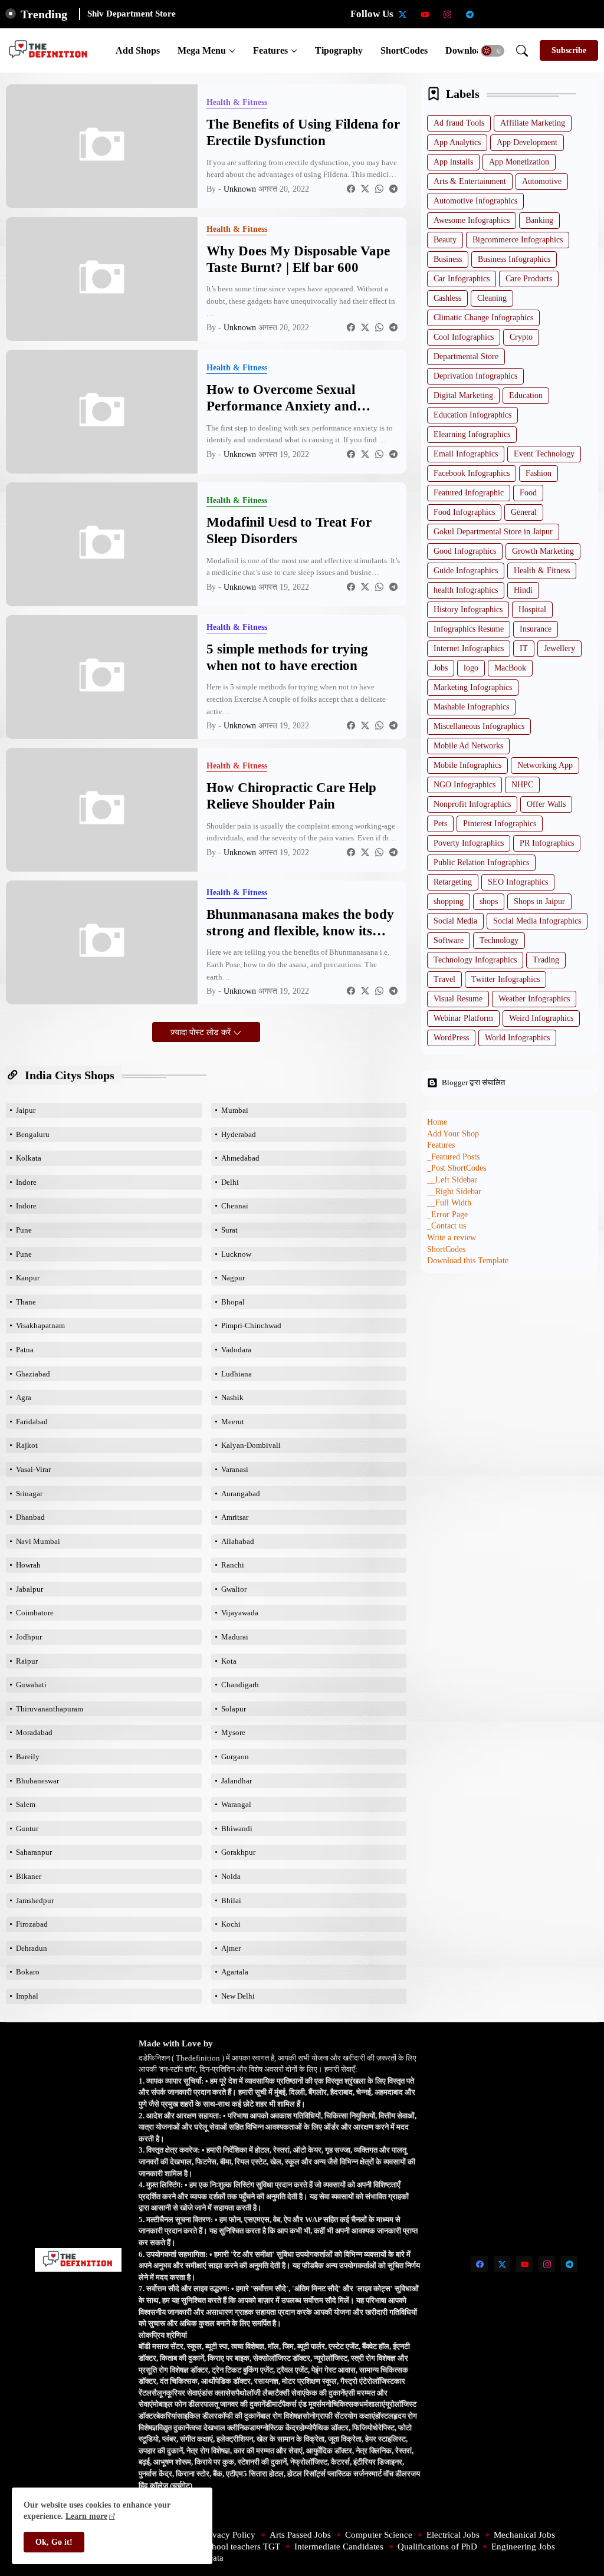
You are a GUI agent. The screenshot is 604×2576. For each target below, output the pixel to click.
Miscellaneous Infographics (479, 726)
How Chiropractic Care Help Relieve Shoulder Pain (291, 796)
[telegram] (470, 14)
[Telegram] (393, 189)
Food (528, 493)
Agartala (235, 1972)
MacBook (510, 668)
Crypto (521, 337)
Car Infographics (462, 279)
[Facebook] (351, 189)
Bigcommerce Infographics (518, 240)
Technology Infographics (475, 960)
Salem (26, 1804)
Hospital (532, 609)
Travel (444, 979)
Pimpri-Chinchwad (251, 1325)
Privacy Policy (229, 2535)
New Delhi (238, 1996)
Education (526, 395)
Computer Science (379, 2535)
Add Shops (138, 50)
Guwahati (31, 1685)
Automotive (542, 181)
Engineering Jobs (523, 2547)
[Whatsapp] (379, 189)
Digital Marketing (463, 395)
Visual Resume (458, 999)
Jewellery (559, 648)
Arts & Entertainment (470, 181)
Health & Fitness (542, 571)
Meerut (233, 1422)
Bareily (28, 1757)
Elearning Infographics (472, 434)
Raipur (27, 1661)
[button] (493, 51)
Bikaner (29, 1876)
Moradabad (34, 1732)
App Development (527, 142)
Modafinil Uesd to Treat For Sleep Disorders (289, 530)
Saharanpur (34, 1852)
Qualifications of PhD (437, 2547)
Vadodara (236, 1350)
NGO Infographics (465, 785)
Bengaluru (33, 1134)
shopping (449, 901)
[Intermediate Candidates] (537, 14)
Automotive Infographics (475, 201)
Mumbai (235, 1110)
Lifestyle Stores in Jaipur (136, 14)
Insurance (536, 629)
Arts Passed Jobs (300, 2535)
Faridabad (32, 1422)
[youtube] (425, 14)
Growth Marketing (543, 551)
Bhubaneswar (37, 1781)
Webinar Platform (463, 1018)
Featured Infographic (469, 493)
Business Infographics (514, 259)
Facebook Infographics (472, 473)
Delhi (230, 1182)
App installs (453, 162)
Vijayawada (240, 1613)
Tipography (339, 50)
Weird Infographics (541, 1018)
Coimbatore (35, 1613)
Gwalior (234, 1589)
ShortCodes (404, 50)
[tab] (138, 50)
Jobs (441, 668)
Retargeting (453, 882)
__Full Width (449, 1203)
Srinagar (29, 1494)
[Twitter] (365, 189)
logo (471, 668)
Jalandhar (237, 1781)
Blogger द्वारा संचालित (473, 1082)
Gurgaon (235, 1757)
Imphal (27, 1996)
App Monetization (519, 162)
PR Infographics (547, 843)
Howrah (28, 1565)
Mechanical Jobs (524, 2535)
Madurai (235, 1637)
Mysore (233, 1732)
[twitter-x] (403, 14)
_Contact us (447, 1226)
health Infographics (466, 590)
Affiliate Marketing (533, 123)
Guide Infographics (466, 571)
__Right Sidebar (454, 1192)
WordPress (451, 1038)
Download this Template (468, 1261)
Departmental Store (466, 356)
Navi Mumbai (38, 1541)
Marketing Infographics (473, 687)
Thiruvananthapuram (50, 1709)
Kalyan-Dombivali (251, 1445)
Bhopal (233, 1302)
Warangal (236, 1804)
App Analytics (457, 142)
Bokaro (28, 1972)
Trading (546, 960)
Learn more (86, 2516)
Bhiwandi (237, 1828)
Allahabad (238, 1541)
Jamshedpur (35, 1900)
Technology (499, 940)
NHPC (522, 785)
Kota (229, 1661)
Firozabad (32, 1924)
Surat (229, 1230)
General (524, 512)
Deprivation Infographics (475, 376)
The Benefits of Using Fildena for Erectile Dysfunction (303, 132)
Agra (24, 1397)
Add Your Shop (453, 1134)
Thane (26, 1302)
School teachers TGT (242, 2547)
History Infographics (468, 609)
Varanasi (235, 1469)
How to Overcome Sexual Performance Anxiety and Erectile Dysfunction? (282, 398)
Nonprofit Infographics (472, 804)
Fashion (539, 473)
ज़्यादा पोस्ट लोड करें (202, 1032)
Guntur (27, 1828)
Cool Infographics (464, 337)
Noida (231, 1876)
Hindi (523, 590)
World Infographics (517, 1038)
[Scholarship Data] (493, 14)
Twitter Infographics (505, 979)
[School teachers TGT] (515, 14)
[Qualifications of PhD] (560, 14)
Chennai (235, 1206)
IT (524, 648)
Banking (539, 220)
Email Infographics (466, 454)
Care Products (529, 279)
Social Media (455, 921)
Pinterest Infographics (500, 824)
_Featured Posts (453, 1157)
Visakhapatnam (40, 1325)
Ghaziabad (33, 1374)
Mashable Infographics (471, 707)
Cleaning (492, 298)
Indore (26, 1182)
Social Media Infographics (537, 921)
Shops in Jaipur (539, 901)
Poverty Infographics (469, 843)
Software (449, 940)
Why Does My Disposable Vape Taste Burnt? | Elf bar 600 (298, 259)
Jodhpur (29, 1637)
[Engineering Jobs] (582, 14)
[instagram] (448, 14)
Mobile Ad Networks (468, 746)
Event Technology (544, 454)
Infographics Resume (469, 629)
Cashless (447, 298)
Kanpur (28, 1278)
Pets (440, 824)
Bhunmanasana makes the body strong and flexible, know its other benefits (300, 923)
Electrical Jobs (453, 2535)
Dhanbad (30, 1517)
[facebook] (480, 2264)
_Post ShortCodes (457, 1168)
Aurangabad (241, 1494)
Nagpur (233, 1278)
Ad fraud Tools (459, 123)
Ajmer (231, 1948)
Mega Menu (202, 50)
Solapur (234, 1709)
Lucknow (236, 1254)
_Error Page (447, 1215)
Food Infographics (464, 512)
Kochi (231, 1924)
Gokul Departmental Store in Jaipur (493, 532)
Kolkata (29, 1158)
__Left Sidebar (452, 1180)
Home (437, 1122)
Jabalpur (29, 1589)
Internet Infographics (469, 648)
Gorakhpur (238, 1852)
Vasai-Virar (33, 1469)
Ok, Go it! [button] (54, 2542)
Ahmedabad (240, 1158)
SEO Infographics (518, 882)
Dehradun (32, 1948)
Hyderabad (239, 1134)
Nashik (232, 1397)
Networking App (545, 765)
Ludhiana (237, 1374)
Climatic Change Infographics (483, 318)
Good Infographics (465, 551)
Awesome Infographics (472, 220)
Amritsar (235, 1517)
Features (270, 50)
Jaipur (26, 1110)
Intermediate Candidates (339, 2547)
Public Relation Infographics (481, 862)
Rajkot (27, 1445)
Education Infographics (472, 415)
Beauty (445, 240)
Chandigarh (240, 1685)
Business (448, 259)
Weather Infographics (534, 999)
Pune (24, 1230)
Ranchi (233, 1565)
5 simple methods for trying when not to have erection (287, 657)
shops (489, 901)
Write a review (452, 1238)
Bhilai (231, 1900)
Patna (25, 1350)
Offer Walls (546, 804)
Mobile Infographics (467, 765)
